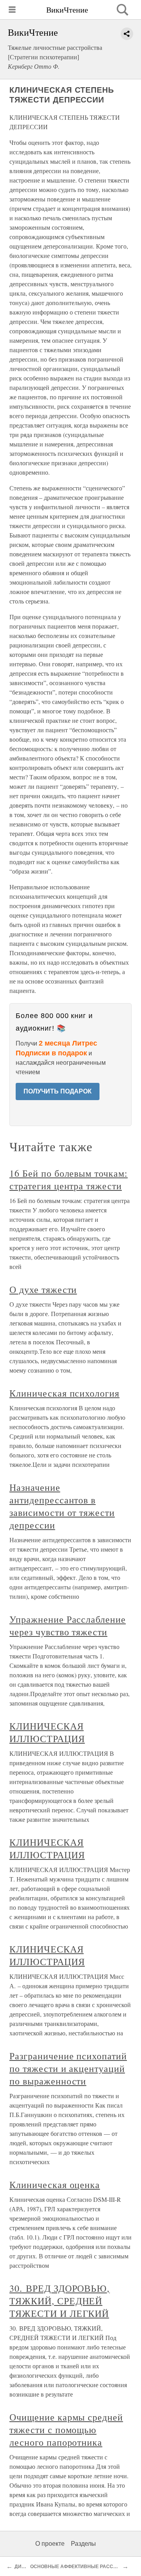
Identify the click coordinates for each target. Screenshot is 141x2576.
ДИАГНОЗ (26, 2567)
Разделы (83, 2544)
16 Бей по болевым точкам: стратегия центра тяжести (69, 1179)
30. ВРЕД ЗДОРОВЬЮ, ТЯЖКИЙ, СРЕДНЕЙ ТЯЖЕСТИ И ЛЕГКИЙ (60, 2301)
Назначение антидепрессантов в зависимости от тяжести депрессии (62, 1506)
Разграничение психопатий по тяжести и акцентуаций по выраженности (68, 2068)
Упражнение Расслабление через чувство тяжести (68, 1625)
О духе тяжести (43, 1289)
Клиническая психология (64, 1393)
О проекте (50, 2544)
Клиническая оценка (55, 2185)
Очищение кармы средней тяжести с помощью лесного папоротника (66, 2430)
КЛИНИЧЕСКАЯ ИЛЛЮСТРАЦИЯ (47, 1732)
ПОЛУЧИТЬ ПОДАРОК (58, 1091)
